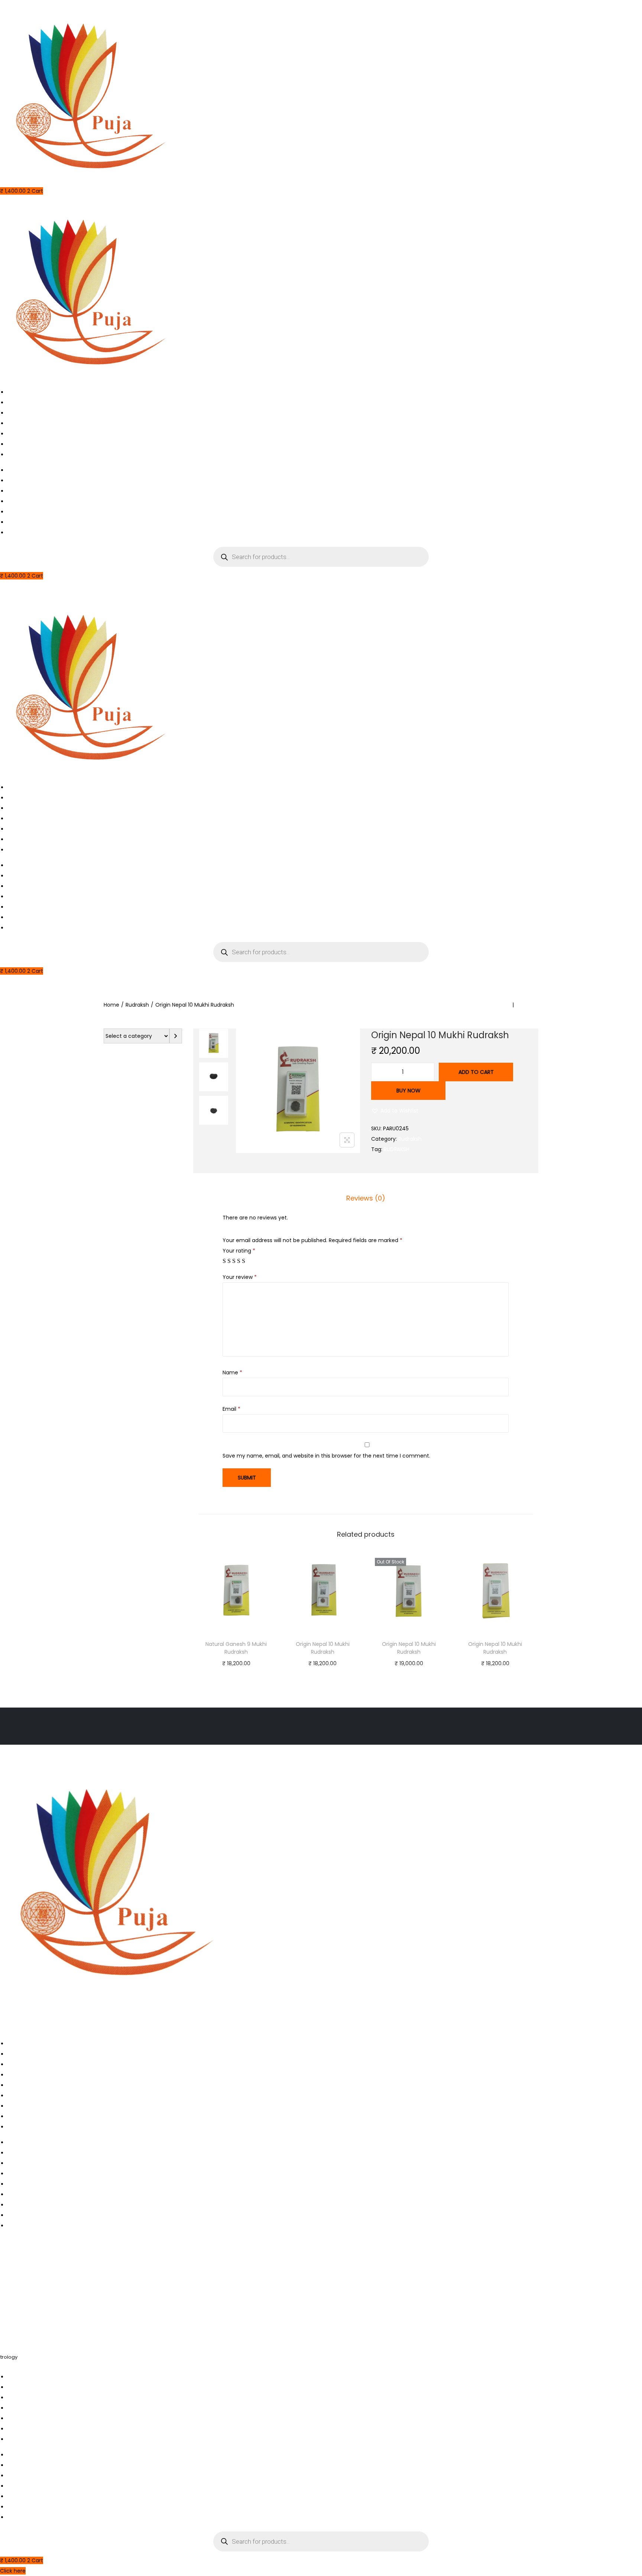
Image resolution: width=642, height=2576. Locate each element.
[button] (395, 1111)
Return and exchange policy (44, 2075)
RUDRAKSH (397, 1149)
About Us (19, 413)
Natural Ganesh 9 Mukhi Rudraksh (236, 1648)
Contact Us (22, 444)
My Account (23, 455)
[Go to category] (176, 1036)
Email (231, 1409)
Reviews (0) (366, 1198)
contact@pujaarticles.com (39, 2300)
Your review (240, 1277)
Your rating (239, 1251)
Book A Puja (22, 403)
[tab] (366, 1198)
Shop (14, 434)
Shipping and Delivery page (43, 2117)
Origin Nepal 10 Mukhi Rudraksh (323, 1648)
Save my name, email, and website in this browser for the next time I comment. (326, 1456)
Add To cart (476, 1072)
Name (232, 1373)
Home (15, 392)
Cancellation (24, 2054)
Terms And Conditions (36, 2085)
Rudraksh (137, 1005)
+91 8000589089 (23, 2325)
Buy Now (408, 1091)
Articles (17, 423)
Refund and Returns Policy (41, 2106)
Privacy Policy (25, 2096)
